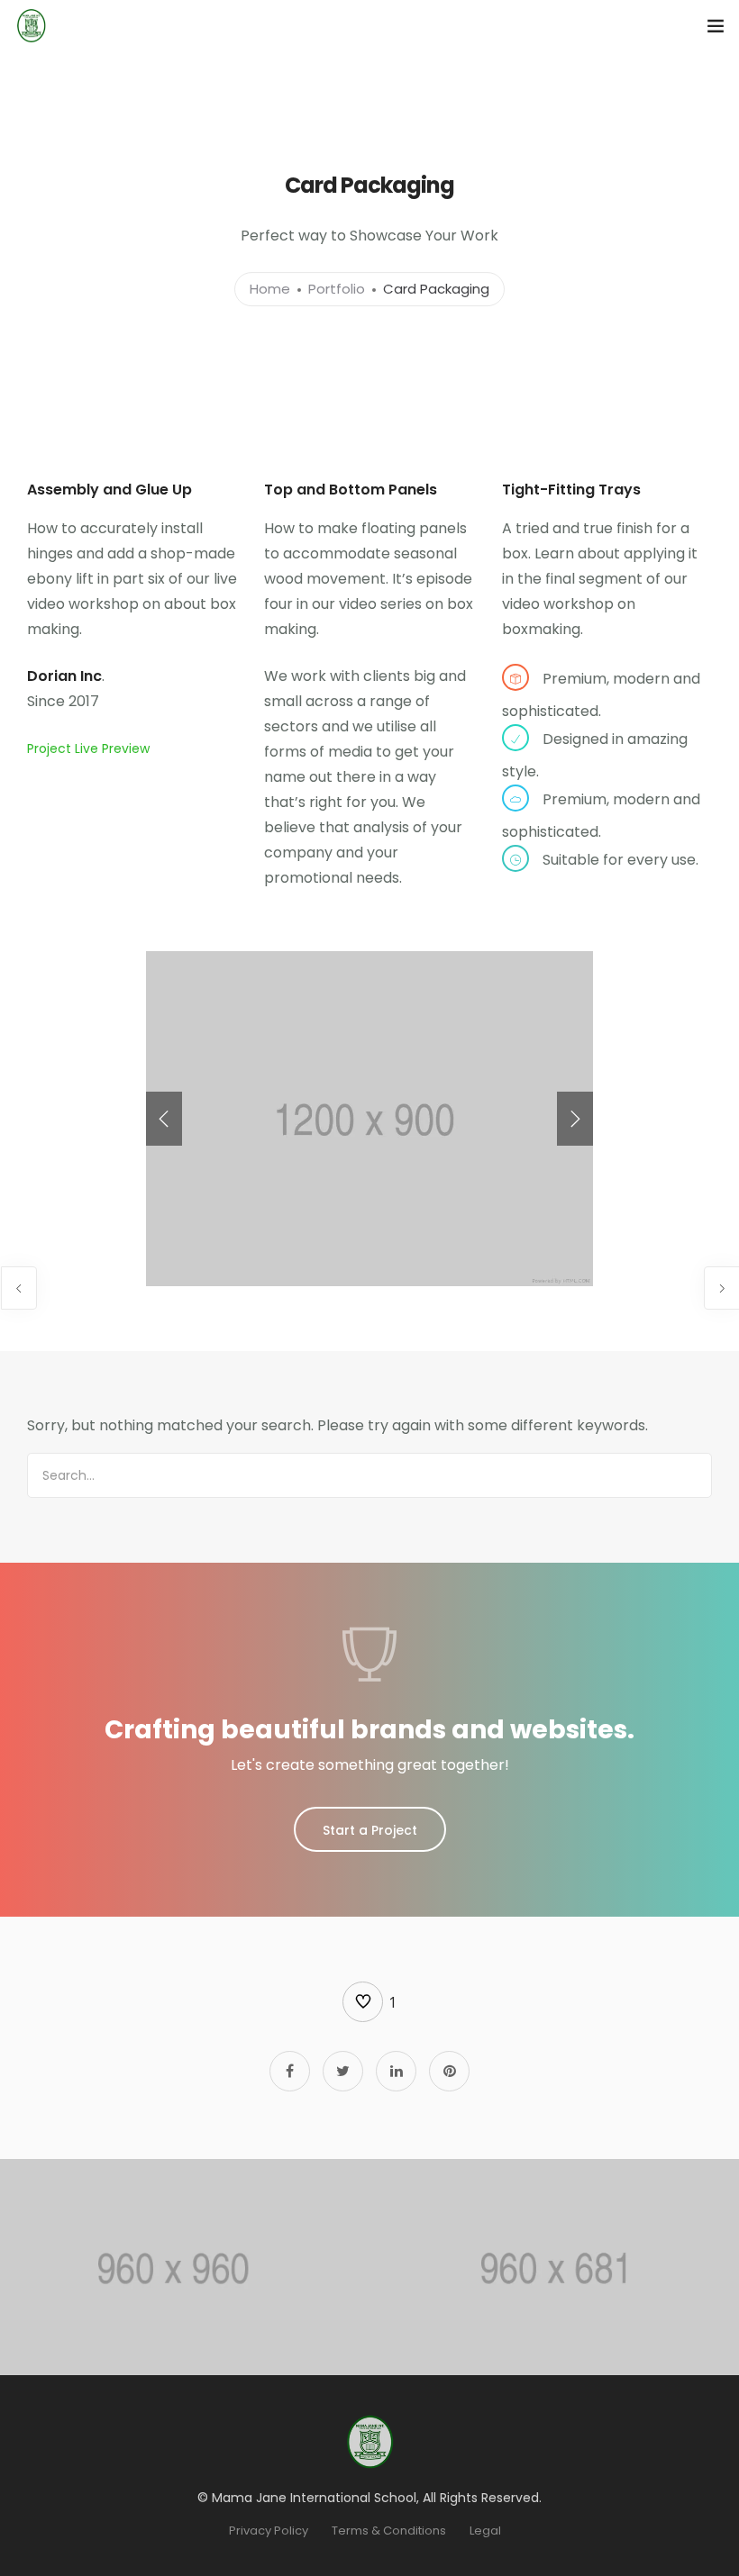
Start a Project (370, 1830)
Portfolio (337, 289)
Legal (485, 2531)
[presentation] (164, 1119)
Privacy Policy (269, 2531)
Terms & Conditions (389, 2531)
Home (270, 289)
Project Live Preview (88, 748)
